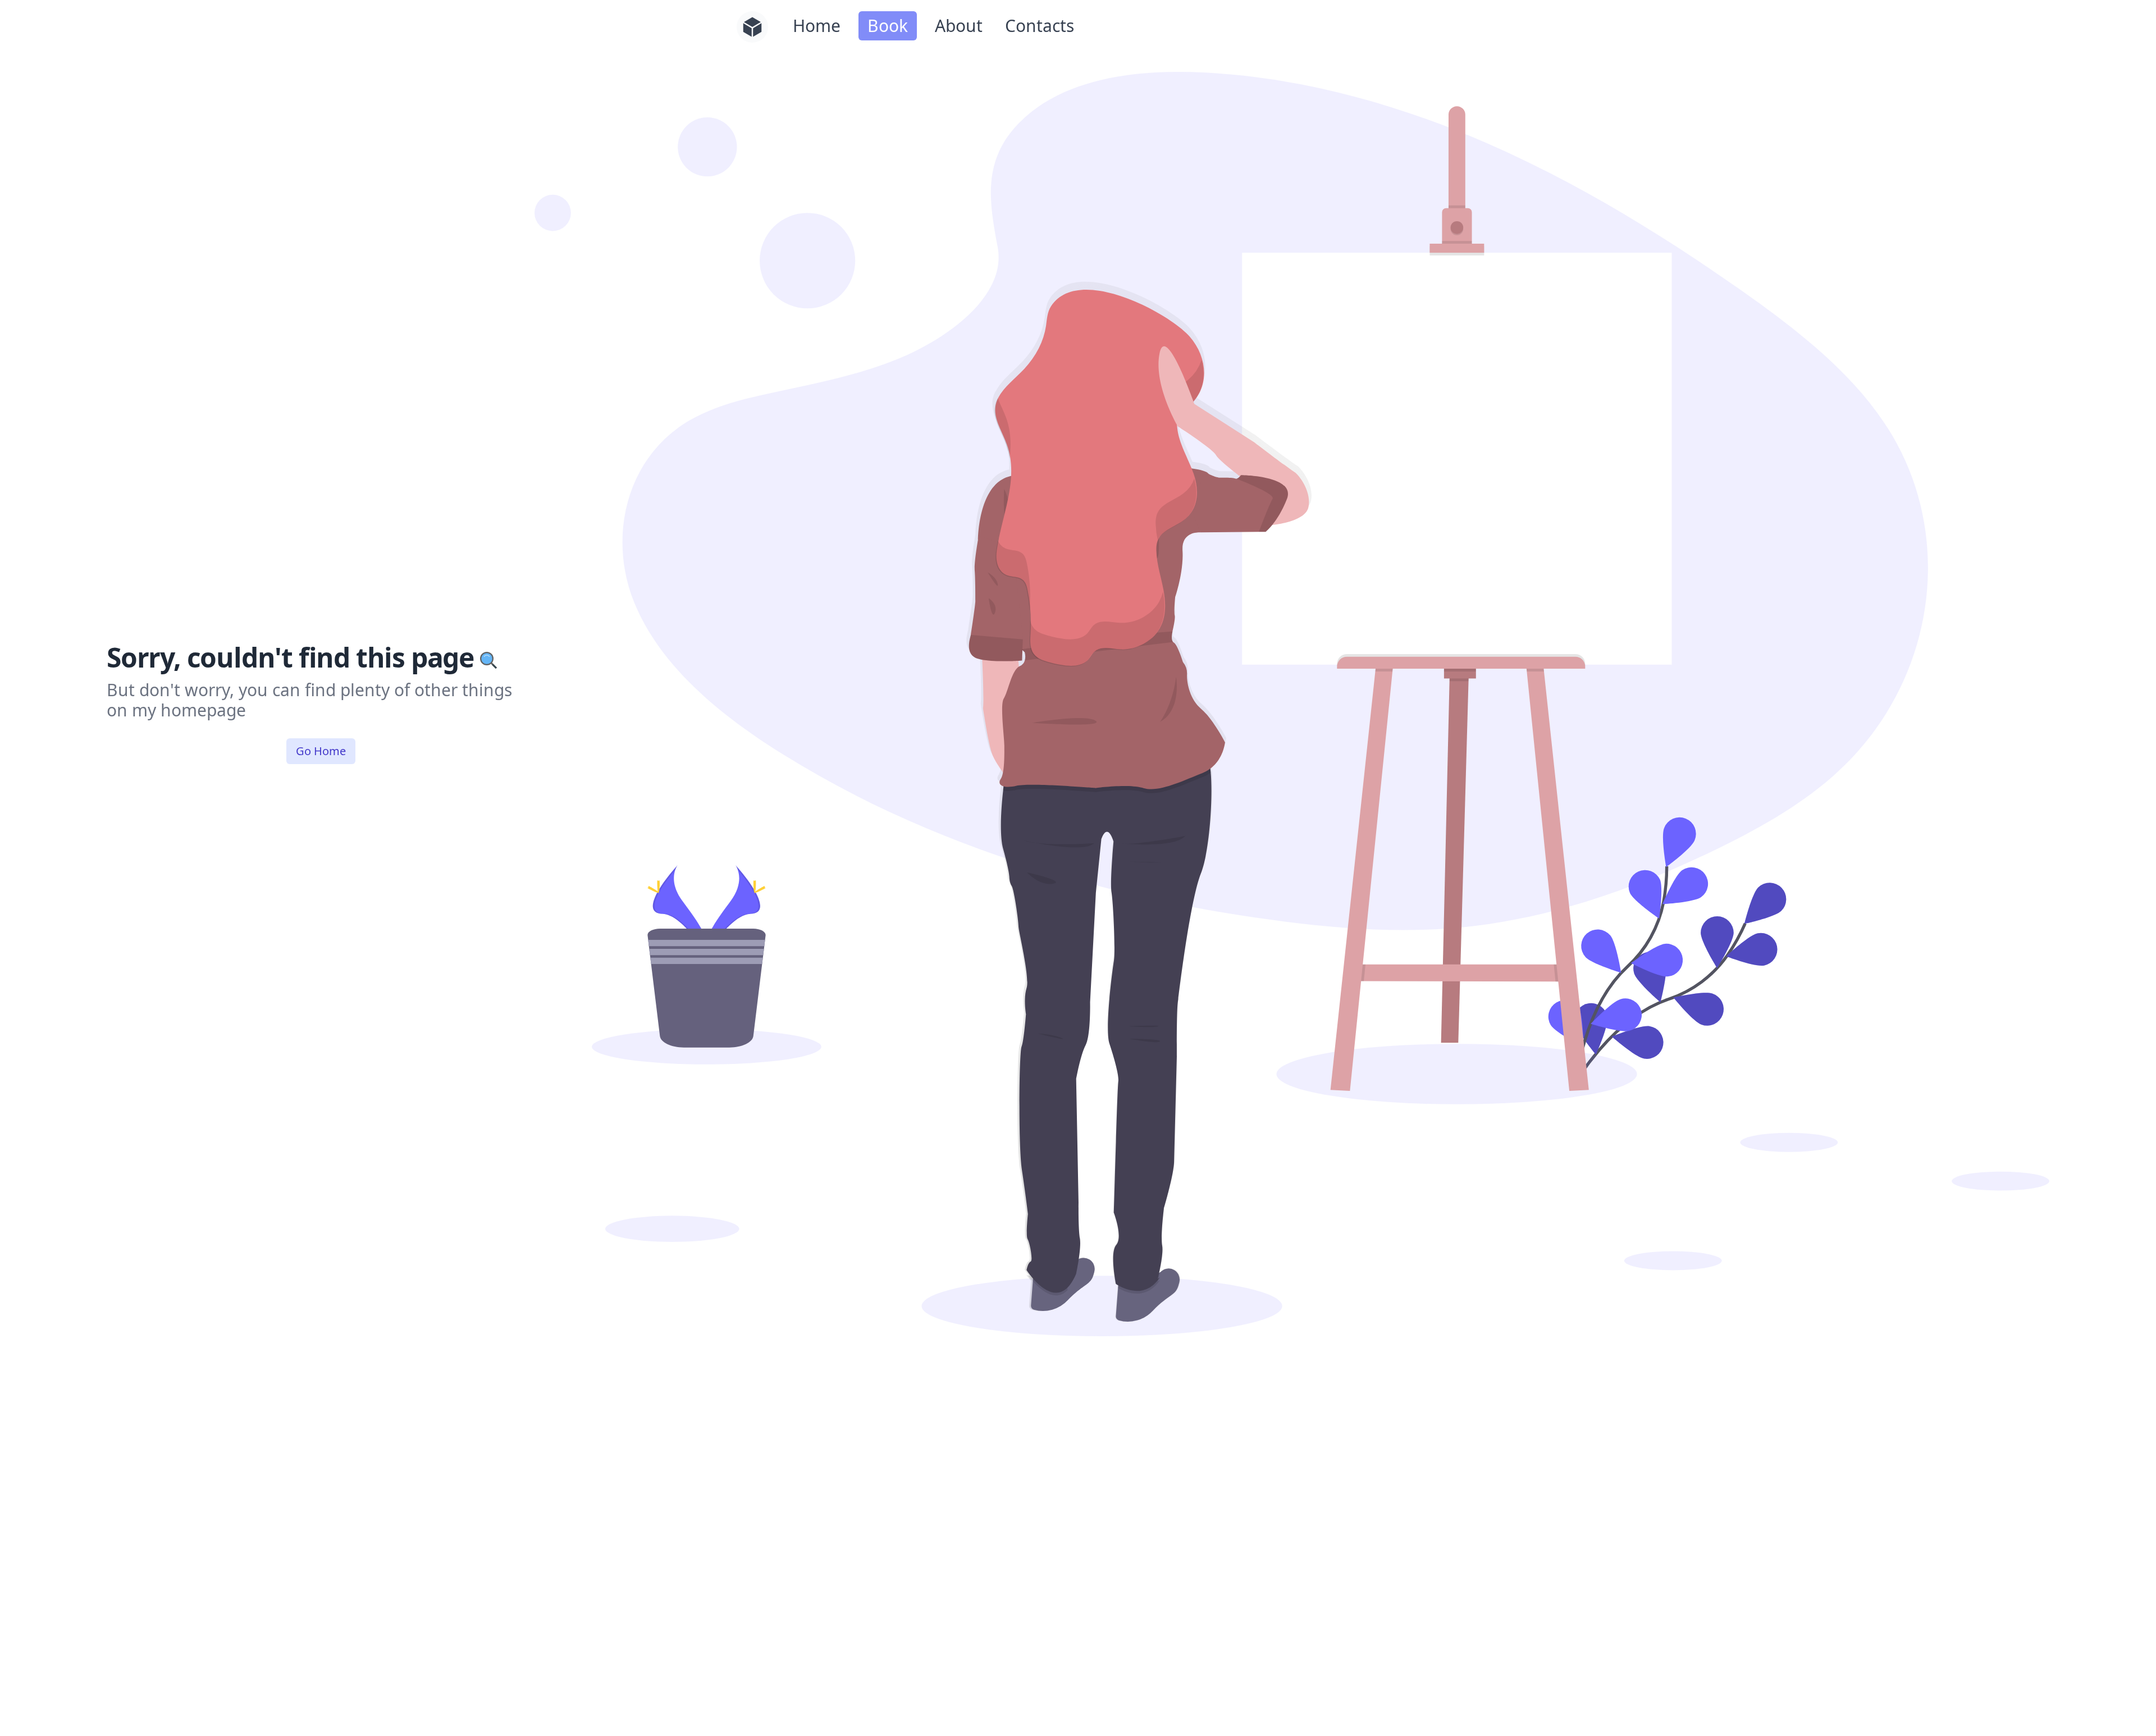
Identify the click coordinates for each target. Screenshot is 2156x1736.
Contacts (1040, 26)
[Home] (752, 27)
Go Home (321, 751)
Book (888, 26)
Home (817, 26)
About (959, 26)
